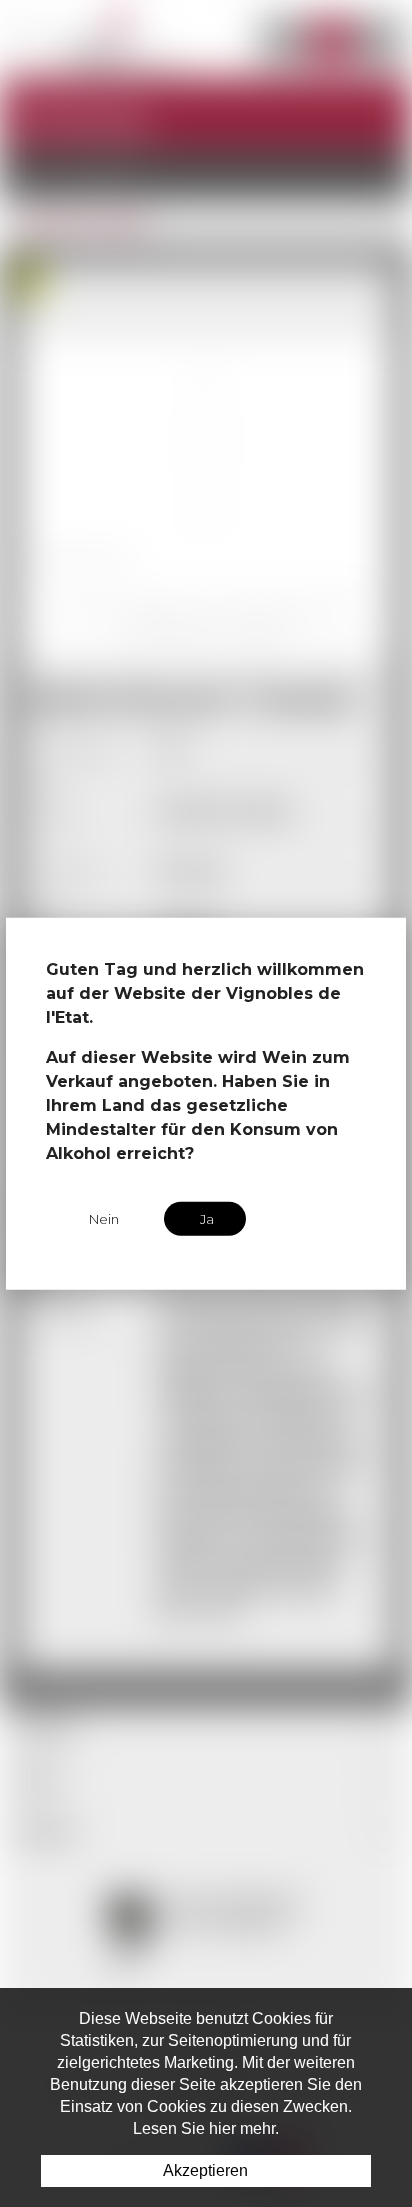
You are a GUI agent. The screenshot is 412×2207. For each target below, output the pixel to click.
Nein (104, 1218)
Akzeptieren (205, 2170)
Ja (207, 1218)
